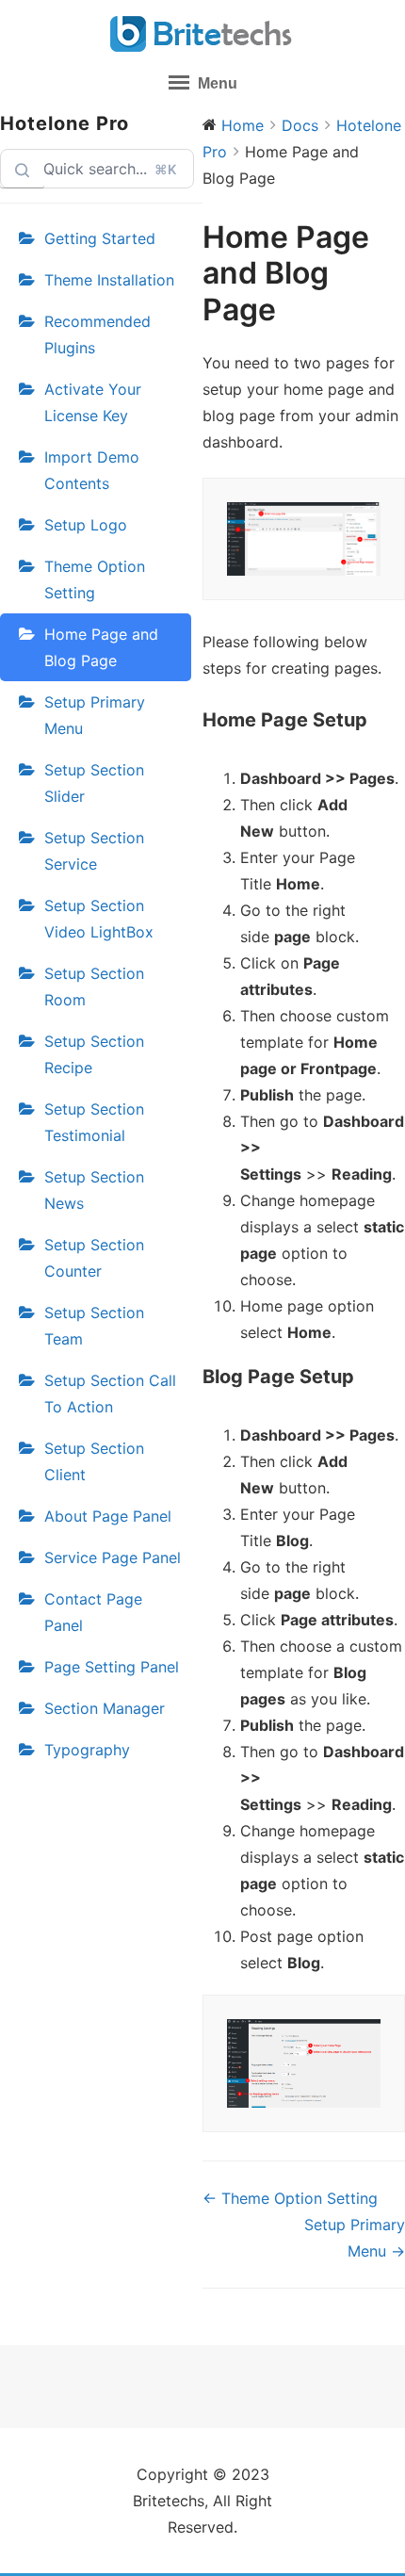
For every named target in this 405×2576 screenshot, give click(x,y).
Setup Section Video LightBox (99, 919)
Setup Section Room (94, 986)
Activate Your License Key (93, 402)
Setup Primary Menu (95, 715)
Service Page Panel (113, 1557)
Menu (216, 83)
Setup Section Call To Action (110, 1394)
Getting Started (100, 238)
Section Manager (105, 1708)
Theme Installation (109, 280)
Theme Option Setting (95, 579)
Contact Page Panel (93, 1612)
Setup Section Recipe (94, 1054)
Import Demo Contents (92, 470)
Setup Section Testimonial (94, 1122)
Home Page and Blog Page (101, 647)
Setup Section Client (94, 1461)
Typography (87, 1750)
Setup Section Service (94, 851)
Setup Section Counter (94, 1258)
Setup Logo (86, 525)
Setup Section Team (94, 1326)
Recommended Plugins (97, 334)
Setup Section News (94, 1190)
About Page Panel (108, 1516)
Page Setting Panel (112, 1667)
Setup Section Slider (94, 783)
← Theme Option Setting (290, 2198)
